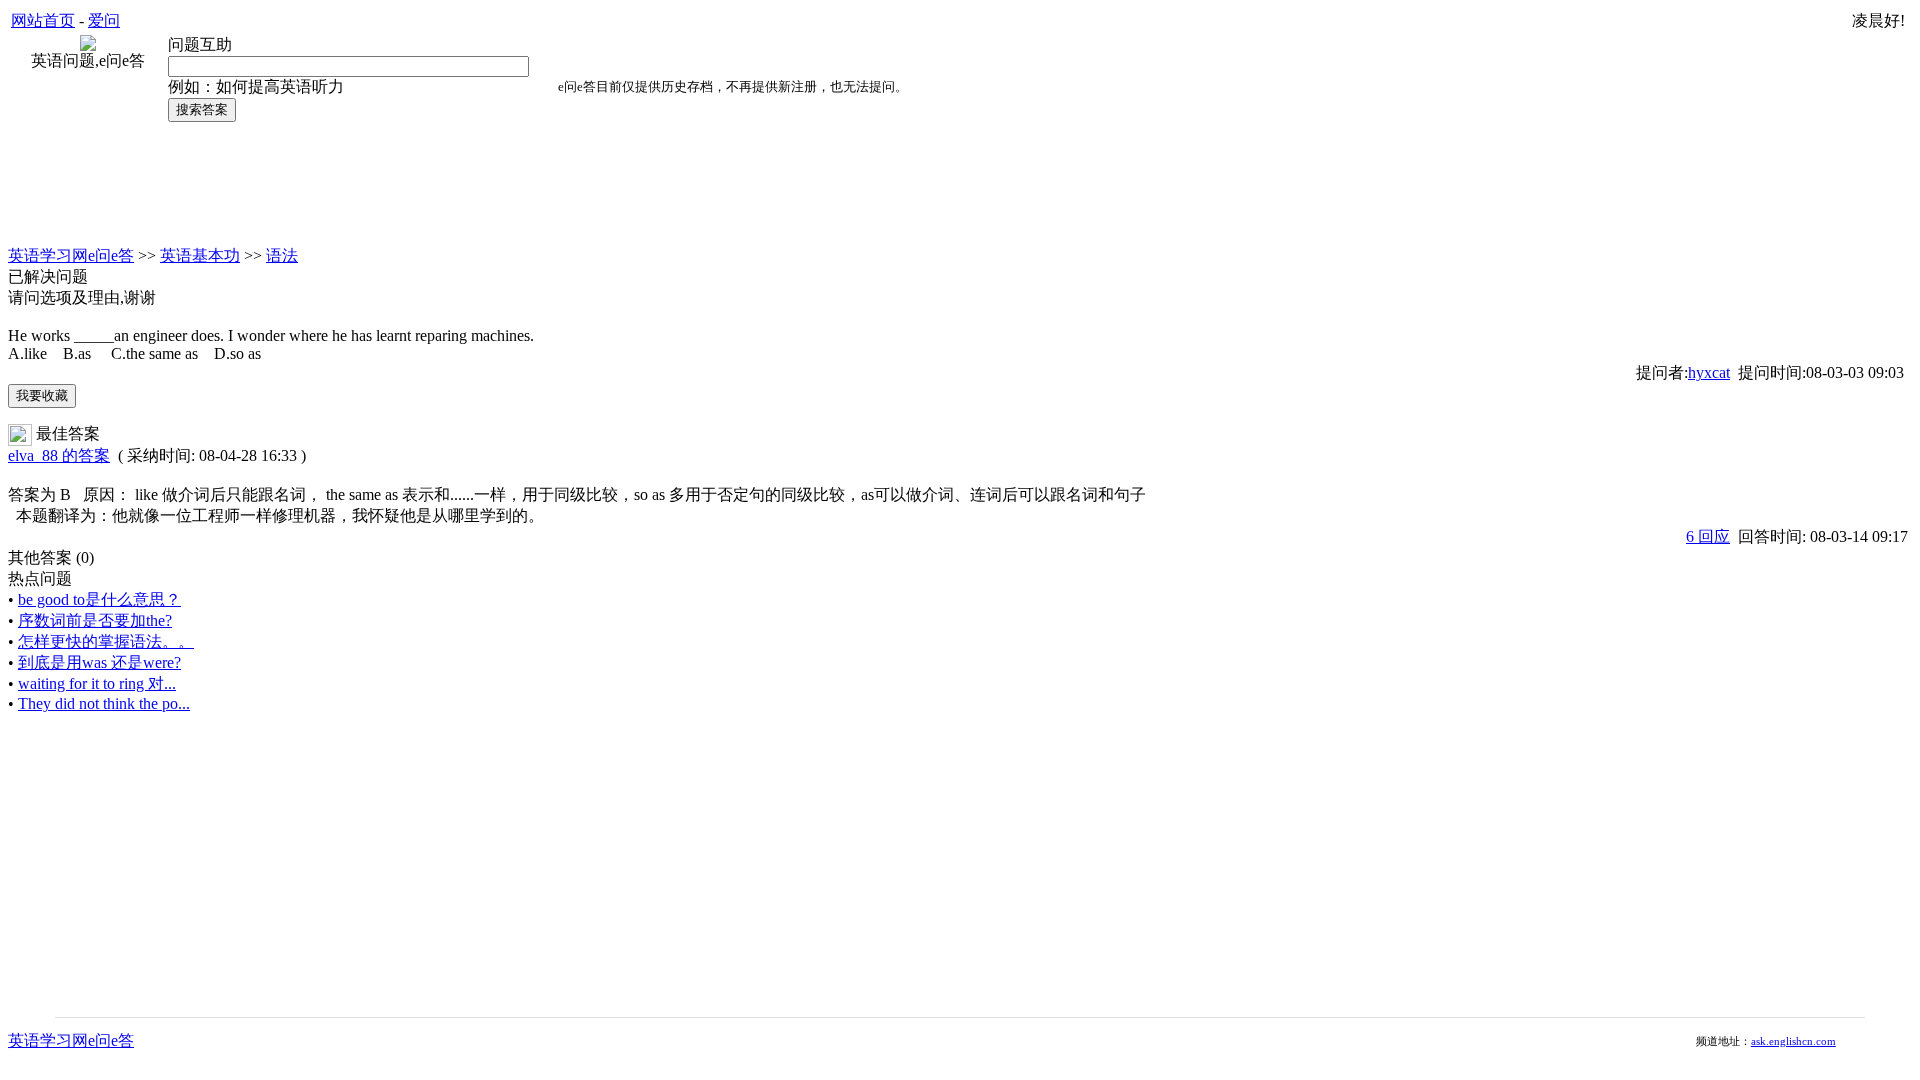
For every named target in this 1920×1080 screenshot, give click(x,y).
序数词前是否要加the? (95, 620)
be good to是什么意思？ (99, 599)
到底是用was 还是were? (99, 662)
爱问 (104, 20)
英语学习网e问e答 (71, 255)
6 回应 (1708, 536)
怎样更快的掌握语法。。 (106, 641)
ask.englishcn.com (1793, 1041)
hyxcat (1709, 372)
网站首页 (43, 20)
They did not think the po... (104, 703)
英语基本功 (200, 255)
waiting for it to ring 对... (97, 683)
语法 (282, 255)
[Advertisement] (960, 183)
